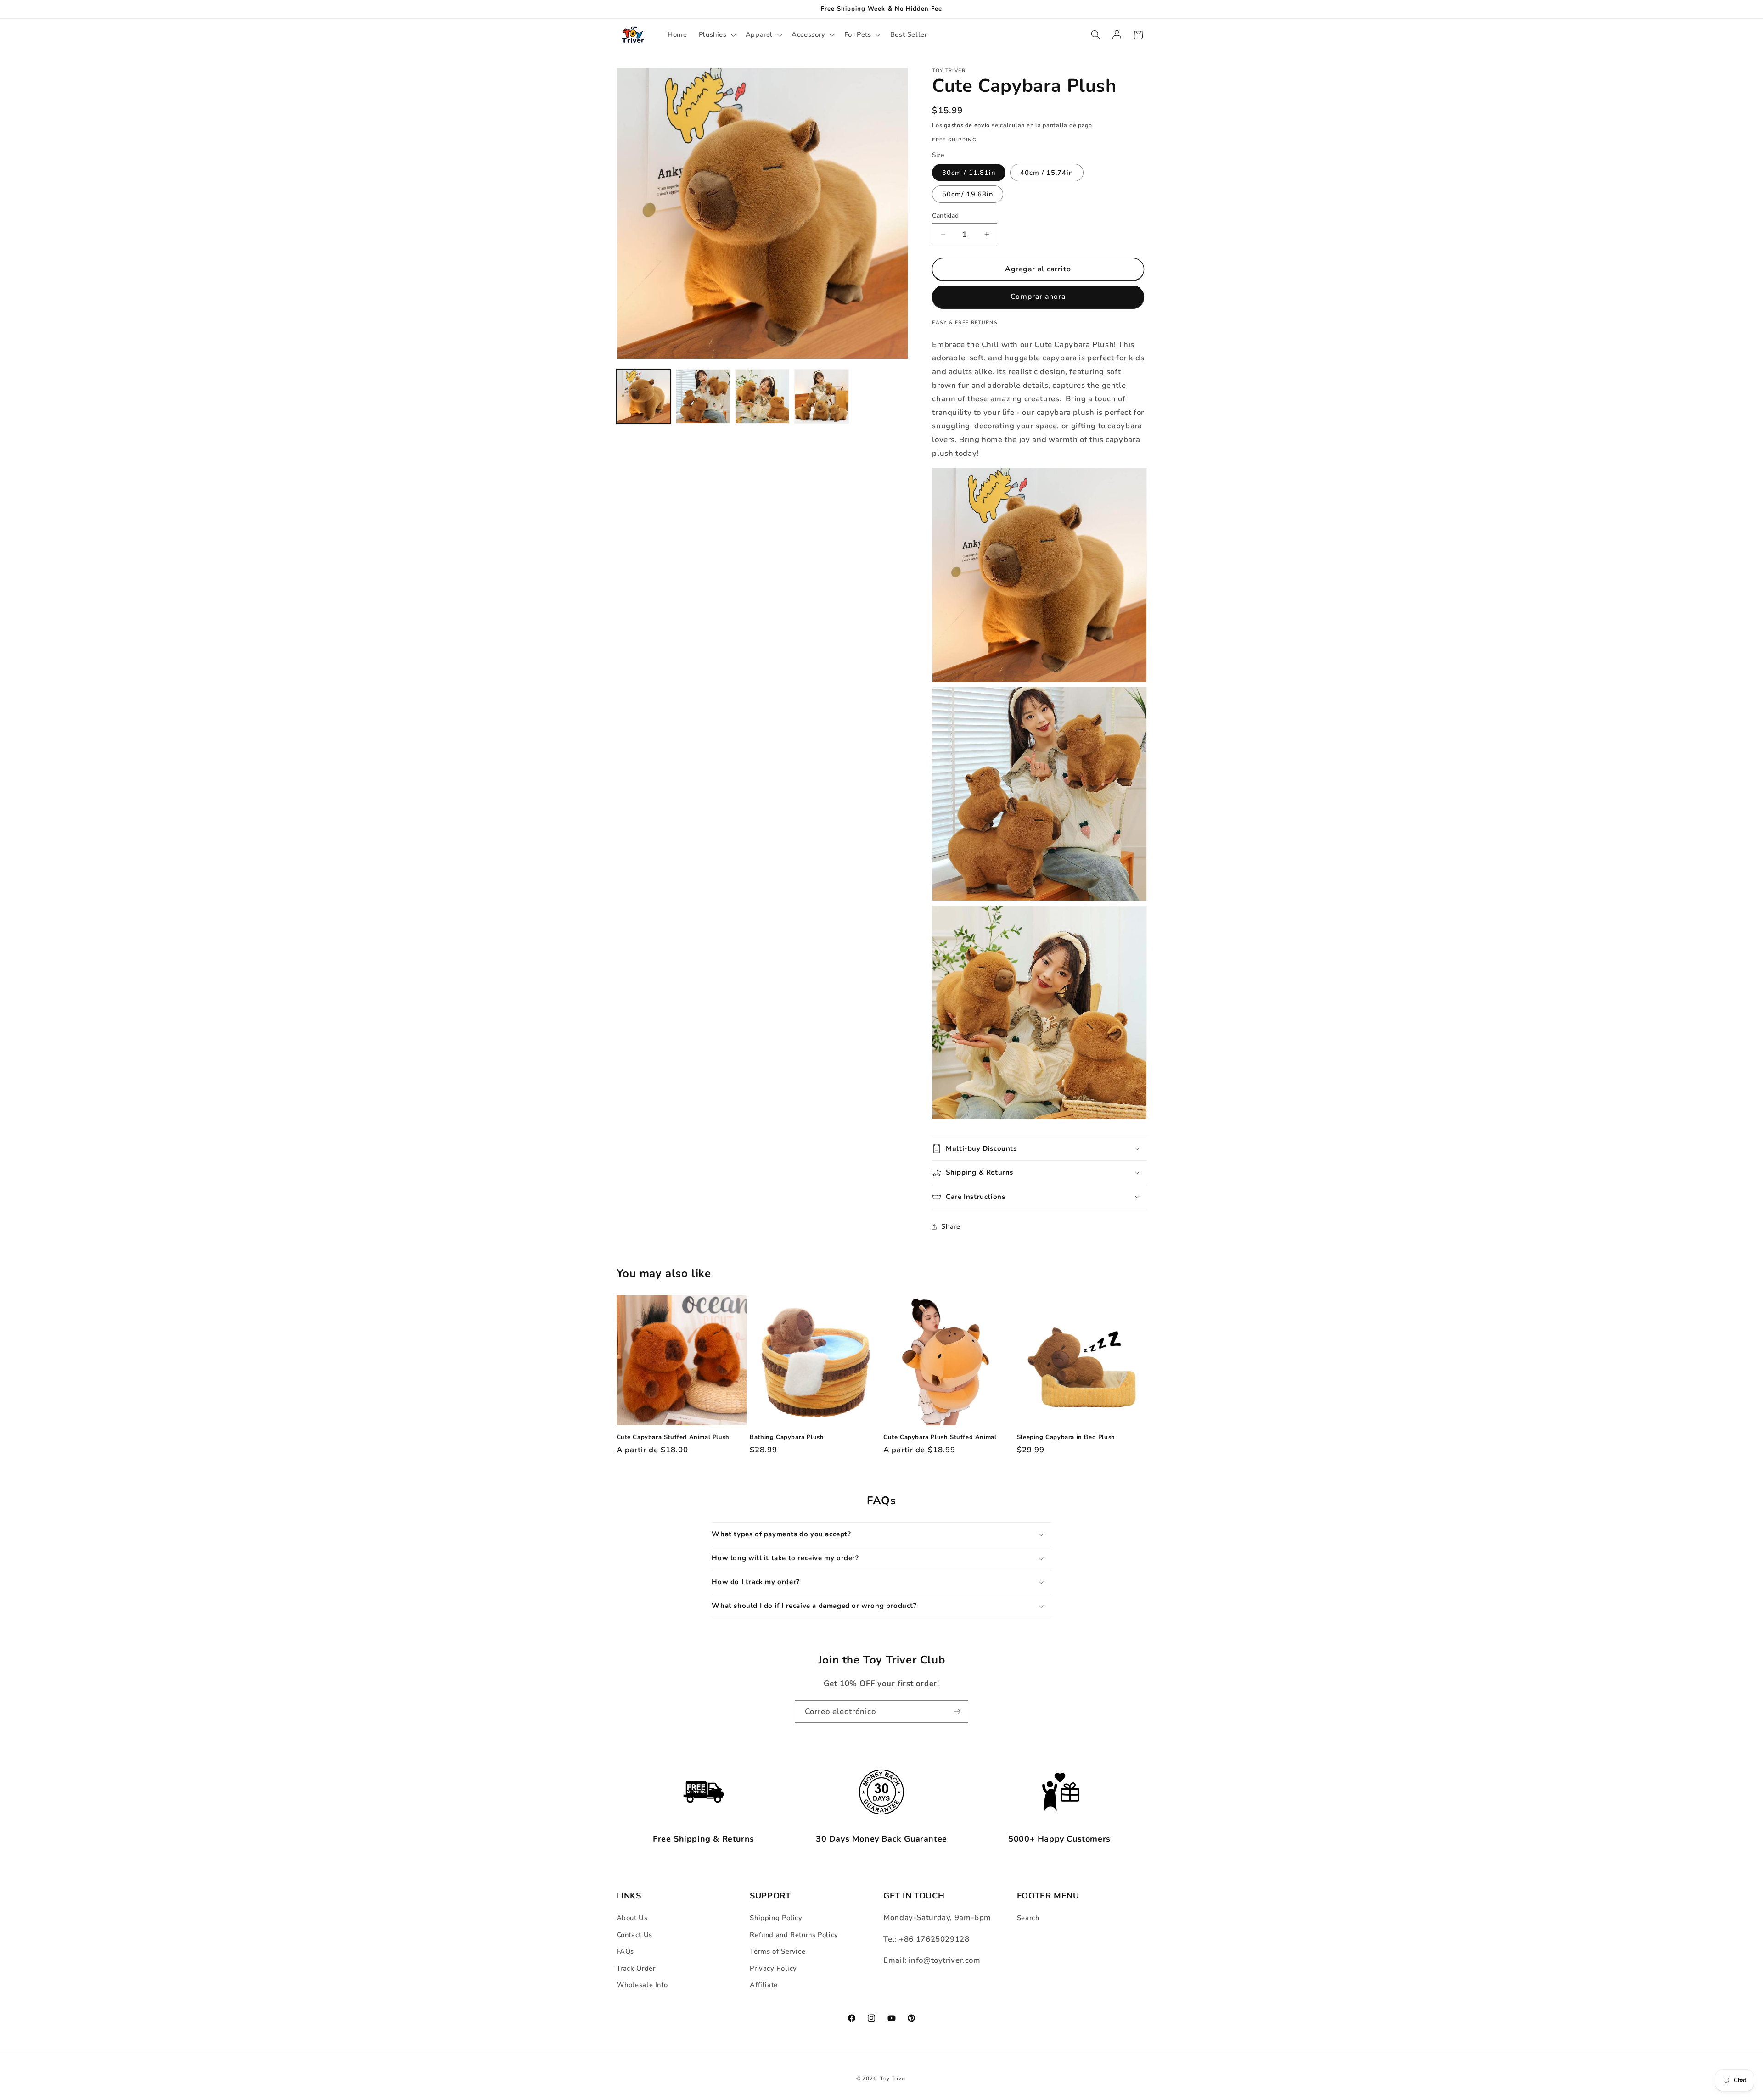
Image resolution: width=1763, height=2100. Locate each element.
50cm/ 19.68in (968, 194)
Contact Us (634, 1935)
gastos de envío (967, 125)
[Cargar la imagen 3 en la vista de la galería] (762, 396)
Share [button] (951, 1226)
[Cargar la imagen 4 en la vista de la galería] (822, 396)
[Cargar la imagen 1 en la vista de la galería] (644, 396)
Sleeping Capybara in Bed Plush (1066, 1437)
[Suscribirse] (957, 1711)
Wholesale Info (642, 1985)
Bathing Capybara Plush (787, 1437)
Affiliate (764, 1985)
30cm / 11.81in (969, 172)
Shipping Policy (776, 1918)
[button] (716, 35)
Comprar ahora (1038, 297)
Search (1028, 1918)
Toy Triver (893, 2079)
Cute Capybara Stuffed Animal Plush (673, 1437)
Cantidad (945, 215)
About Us (632, 1918)
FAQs (626, 1951)
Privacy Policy (773, 1968)
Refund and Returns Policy (794, 1935)
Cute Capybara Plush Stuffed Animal (940, 1437)
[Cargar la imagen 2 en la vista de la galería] (703, 396)
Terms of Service (778, 1951)
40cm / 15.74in (1047, 172)
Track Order (636, 1968)
